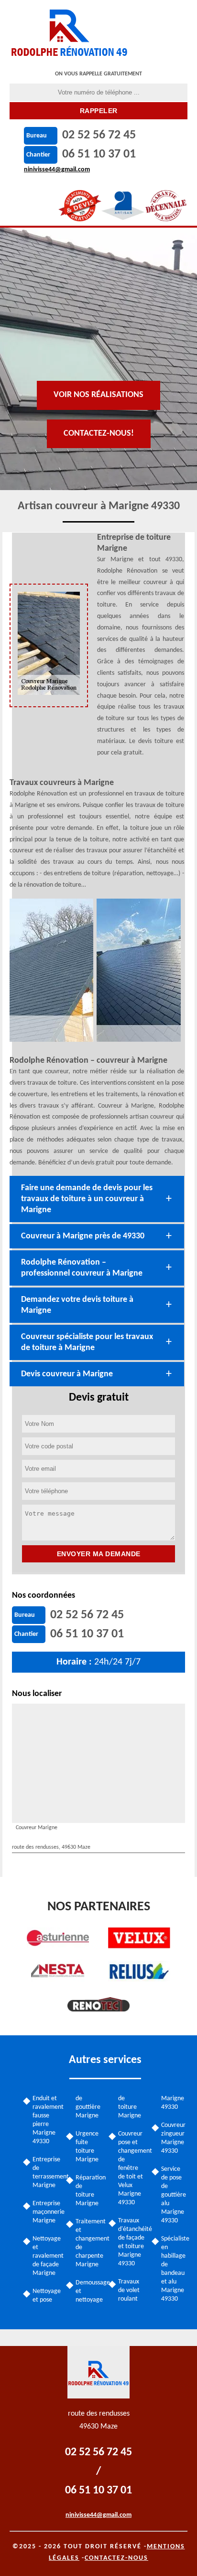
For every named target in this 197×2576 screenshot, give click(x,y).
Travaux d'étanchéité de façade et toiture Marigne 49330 (131, 2242)
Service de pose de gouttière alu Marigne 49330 (174, 2195)
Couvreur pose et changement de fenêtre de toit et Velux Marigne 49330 (131, 2168)
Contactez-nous (116, 2558)
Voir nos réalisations (98, 395)
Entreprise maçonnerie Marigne (46, 2212)
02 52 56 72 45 (99, 135)
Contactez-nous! (99, 434)
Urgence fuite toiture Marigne (87, 2147)
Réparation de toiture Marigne (89, 2191)
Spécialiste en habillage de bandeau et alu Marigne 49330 (175, 2269)
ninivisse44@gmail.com (57, 170)
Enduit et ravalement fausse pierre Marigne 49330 (46, 2120)
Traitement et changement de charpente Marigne (89, 2243)
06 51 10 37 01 (99, 154)
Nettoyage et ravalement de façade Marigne (46, 2256)
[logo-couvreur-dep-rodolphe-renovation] (70, 31)
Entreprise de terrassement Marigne (46, 2173)
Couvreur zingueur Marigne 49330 (173, 2138)
